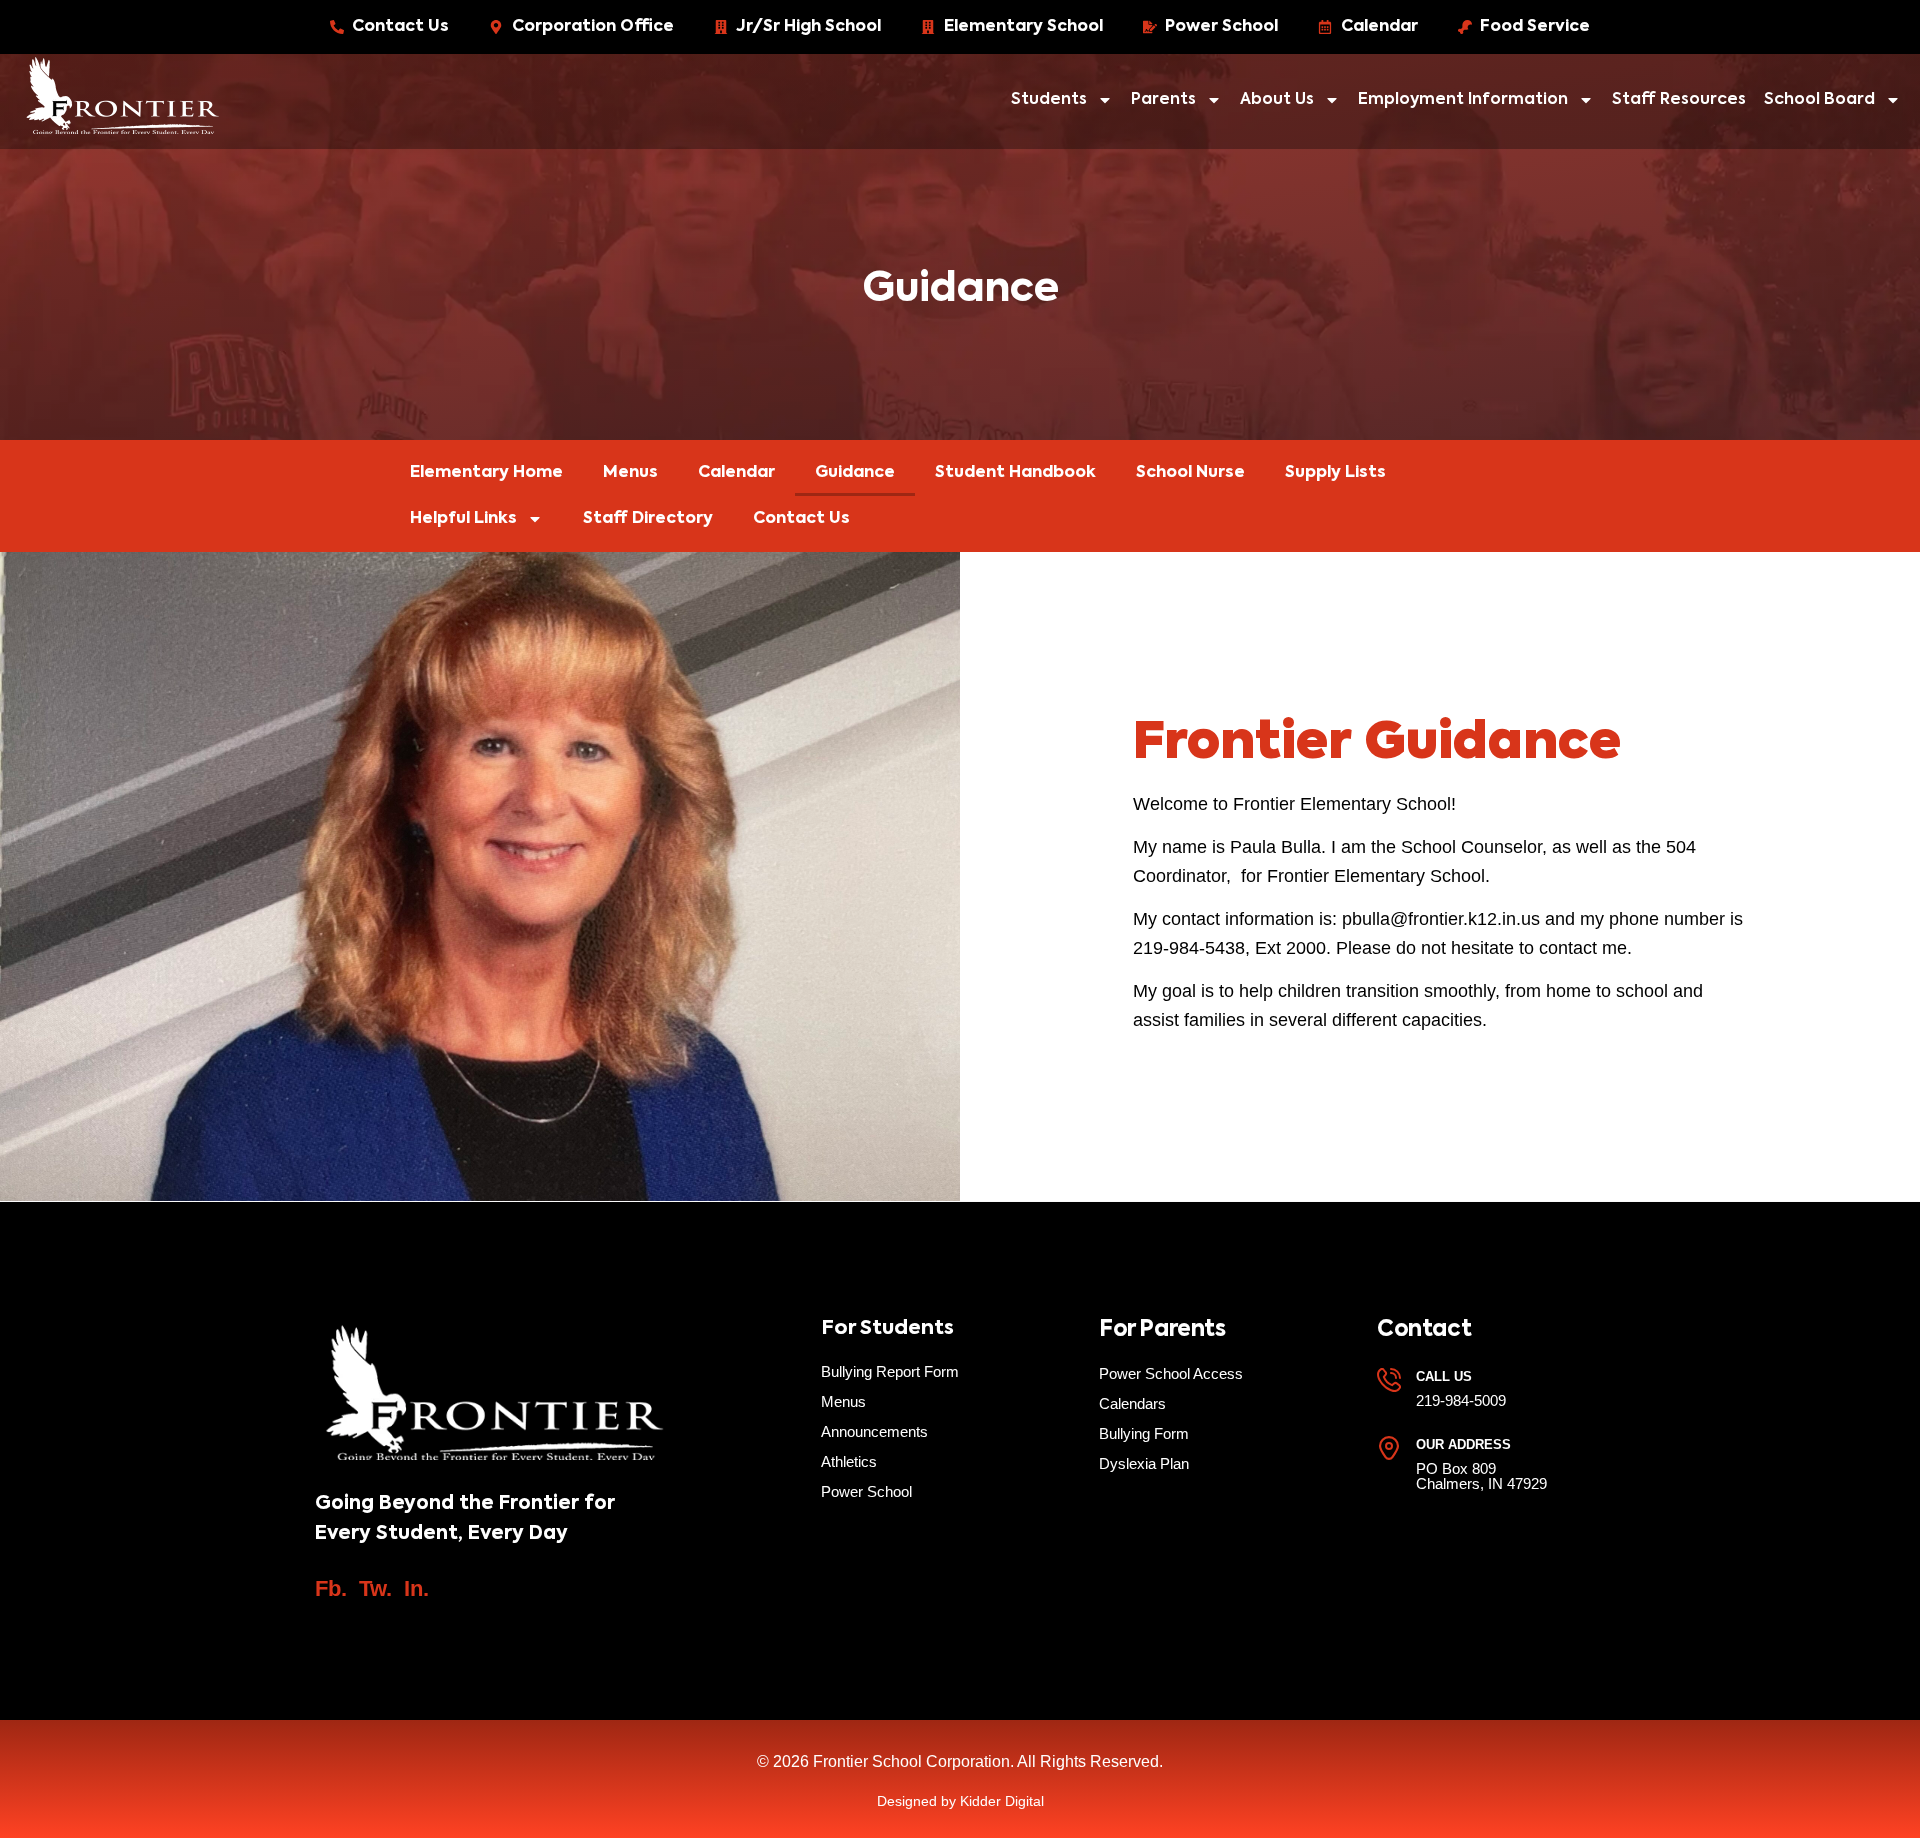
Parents (1163, 100)
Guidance (855, 473)
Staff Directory (648, 519)
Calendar (736, 473)
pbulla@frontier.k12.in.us (1441, 919)
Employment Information (1463, 100)
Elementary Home (486, 473)
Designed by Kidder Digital (960, 1801)
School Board (1819, 100)
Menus (630, 473)
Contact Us (801, 519)
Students (1049, 100)
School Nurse (1190, 473)
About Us (1277, 100)
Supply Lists (1335, 473)
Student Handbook (1015, 473)
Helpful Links (463, 519)
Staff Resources (1679, 100)
